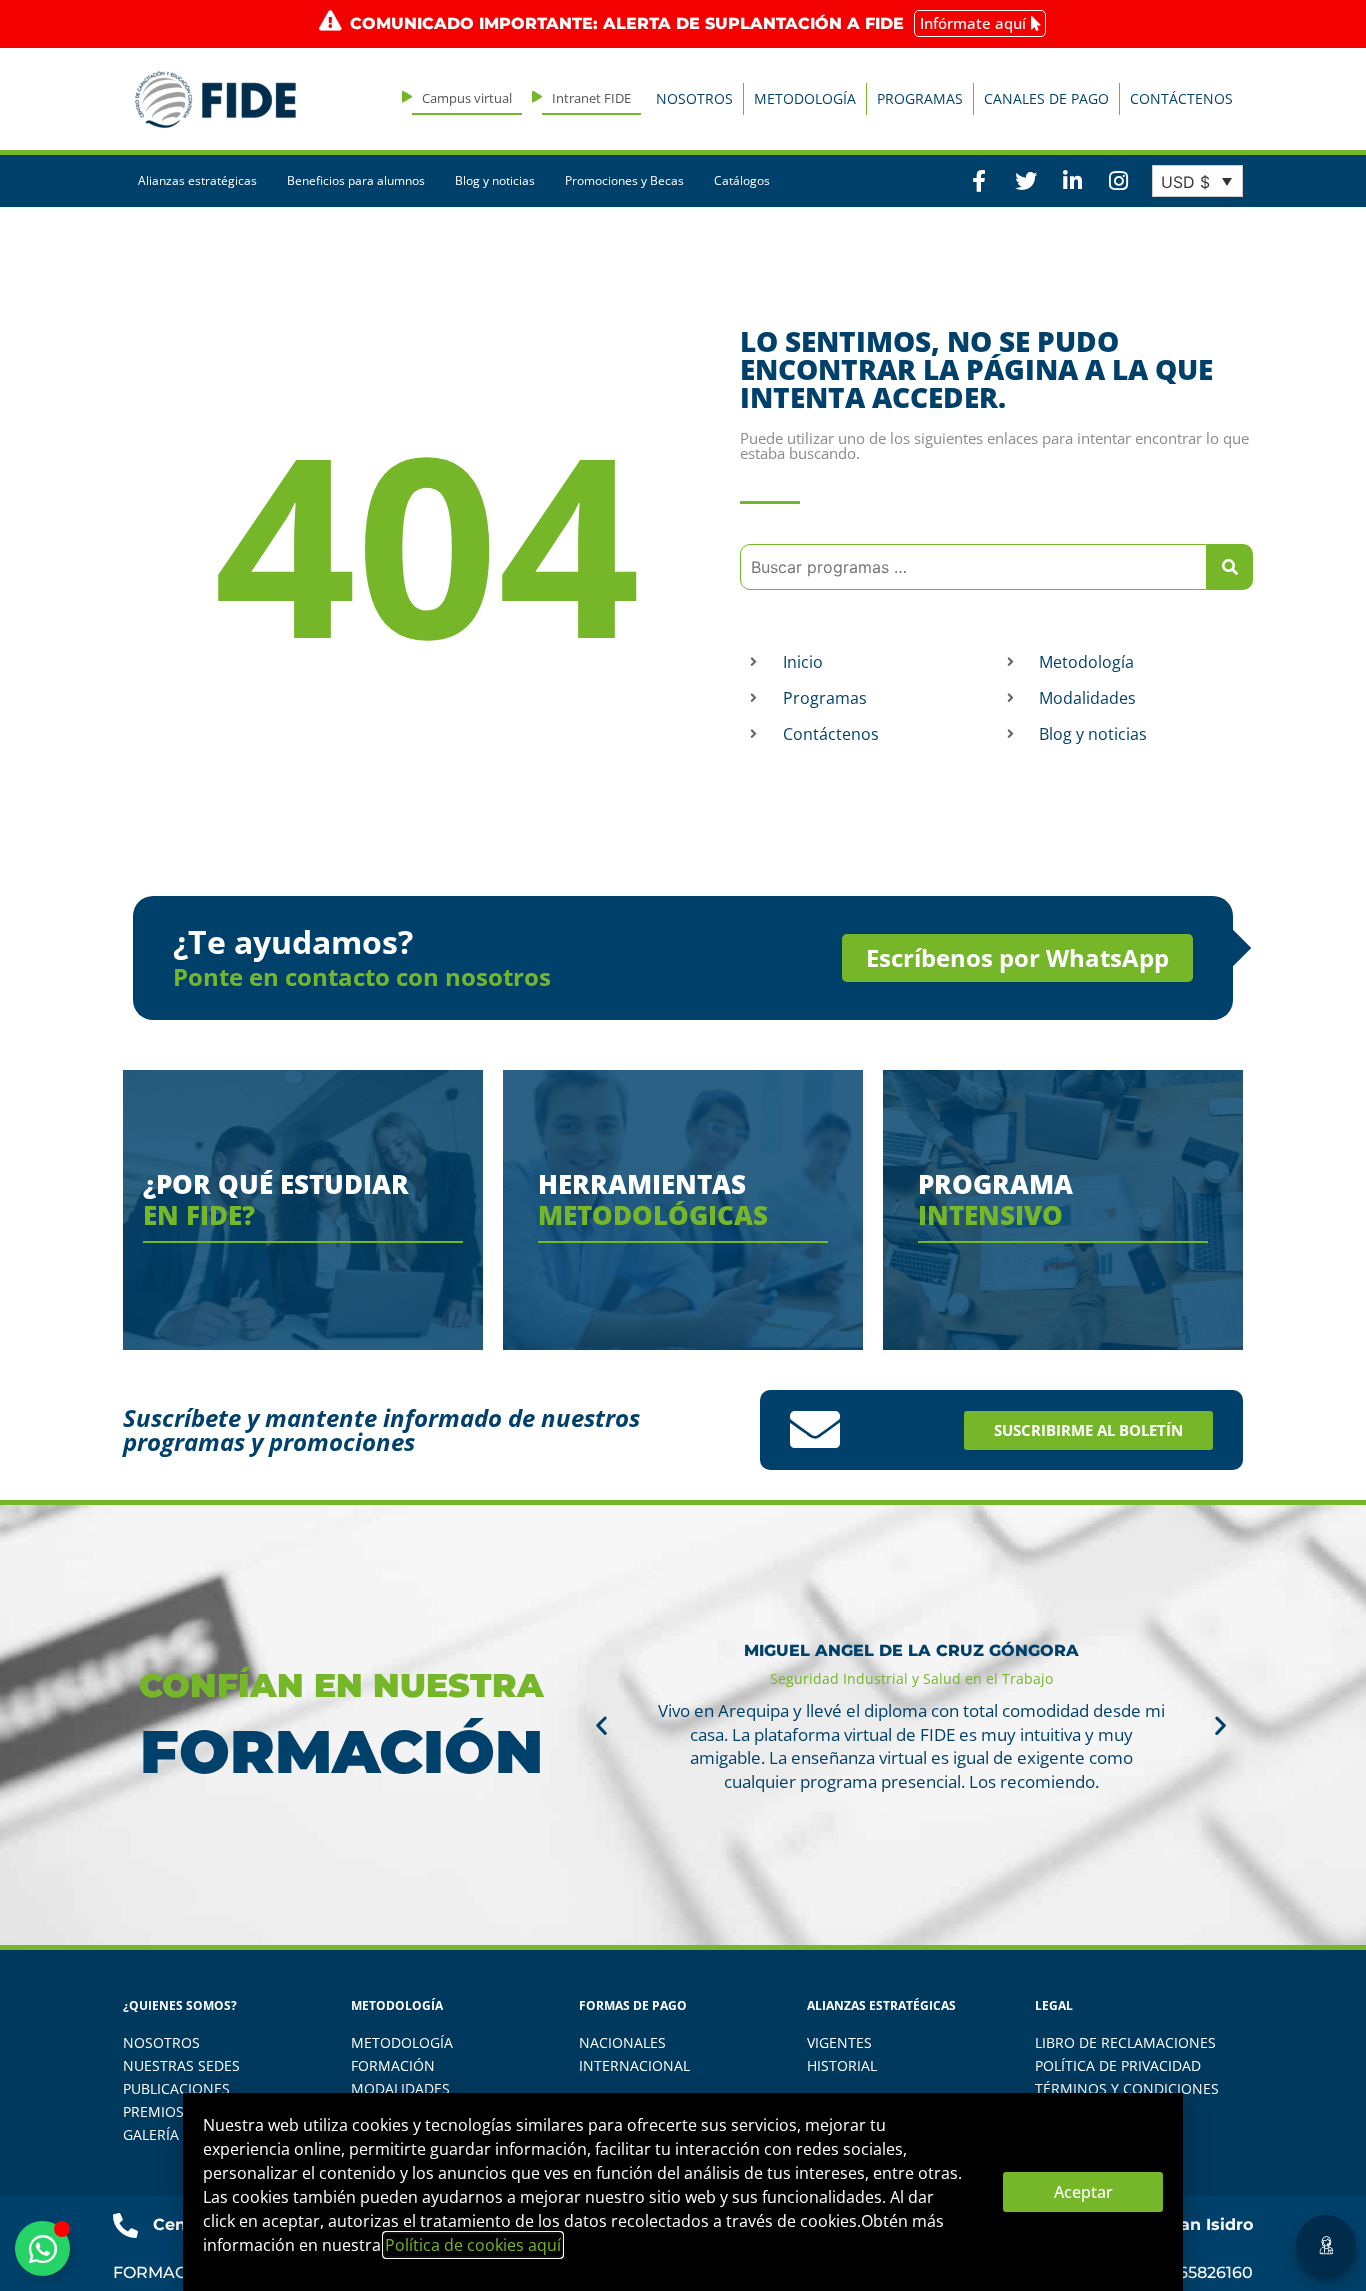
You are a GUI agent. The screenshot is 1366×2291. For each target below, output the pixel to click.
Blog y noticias (495, 180)
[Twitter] (1025, 181)
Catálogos (742, 180)
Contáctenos (1181, 98)
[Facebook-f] (979, 181)
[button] (601, 1725)
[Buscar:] (973, 567)
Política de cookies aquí (473, 2245)
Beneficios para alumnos (356, 180)
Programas (920, 98)
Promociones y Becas (624, 180)
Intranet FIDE (591, 98)
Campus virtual (467, 98)
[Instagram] (1118, 181)
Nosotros (694, 98)
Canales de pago (1046, 98)
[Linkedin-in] (1072, 181)
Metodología (805, 98)
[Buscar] (1230, 567)
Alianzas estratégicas (197, 180)
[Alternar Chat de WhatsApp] (42, 2248)
